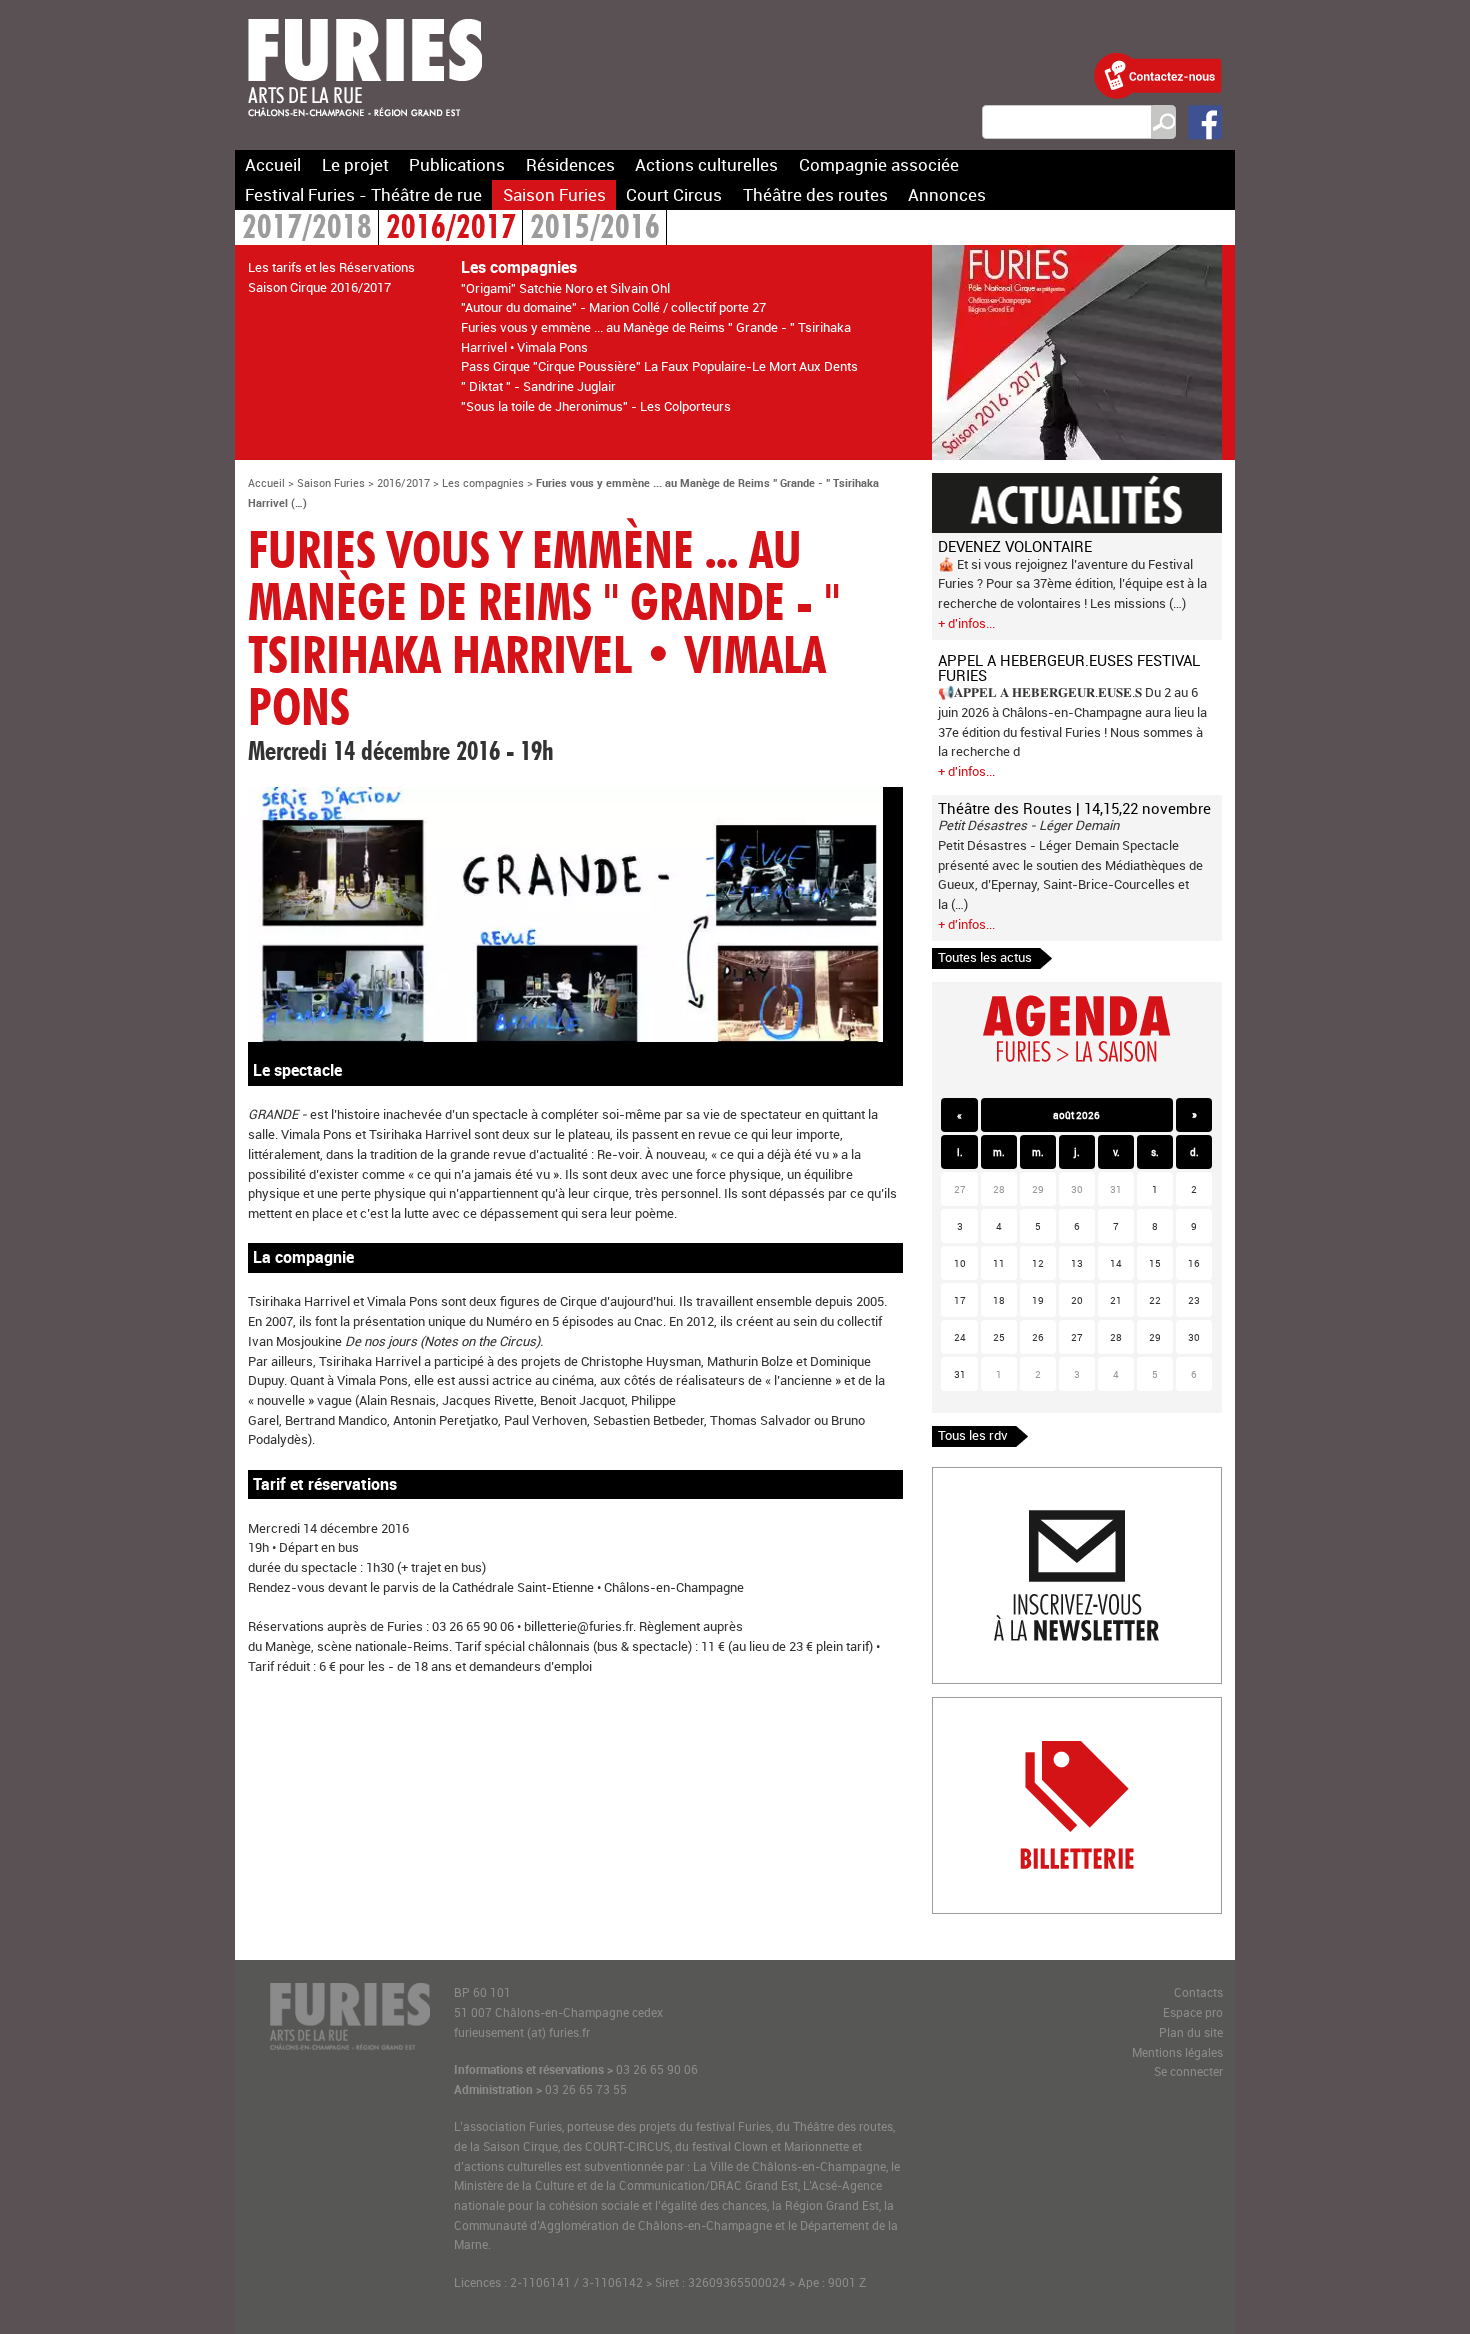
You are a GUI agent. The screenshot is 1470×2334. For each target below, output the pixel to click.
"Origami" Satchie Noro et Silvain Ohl (565, 288)
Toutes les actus (985, 957)
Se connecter (1188, 2071)
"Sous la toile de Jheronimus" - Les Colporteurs (596, 406)
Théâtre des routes (815, 194)
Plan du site (1191, 2032)
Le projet (355, 164)
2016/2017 (451, 229)
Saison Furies (554, 194)
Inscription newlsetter (995, 1477)
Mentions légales (1177, 2052)
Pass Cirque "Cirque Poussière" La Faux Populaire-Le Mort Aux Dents (659, 366)
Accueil (273, 164)
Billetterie (960, 1707)
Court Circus (674, 194)
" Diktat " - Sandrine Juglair (538, 386)
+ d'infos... (966, 623)
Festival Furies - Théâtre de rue (363, 194)
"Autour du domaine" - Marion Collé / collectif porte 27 (613, 307)
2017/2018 (307, 229)
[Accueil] (365, 129)
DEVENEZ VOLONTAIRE (1015, 546)
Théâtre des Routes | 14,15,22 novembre (1074, 808)
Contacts (1198, 1992)
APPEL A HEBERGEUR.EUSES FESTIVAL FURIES (1069, 667)
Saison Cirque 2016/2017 (319, 287)
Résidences (570, 164)
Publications (457, 164)
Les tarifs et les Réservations (331, 267)
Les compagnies (483, 482)
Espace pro (1193, 2012)
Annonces (947, 194)
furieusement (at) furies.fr (522, 2032)
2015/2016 (595, 229)
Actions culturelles (706, 164)
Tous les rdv (973, 1435)
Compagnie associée (879, 164)
